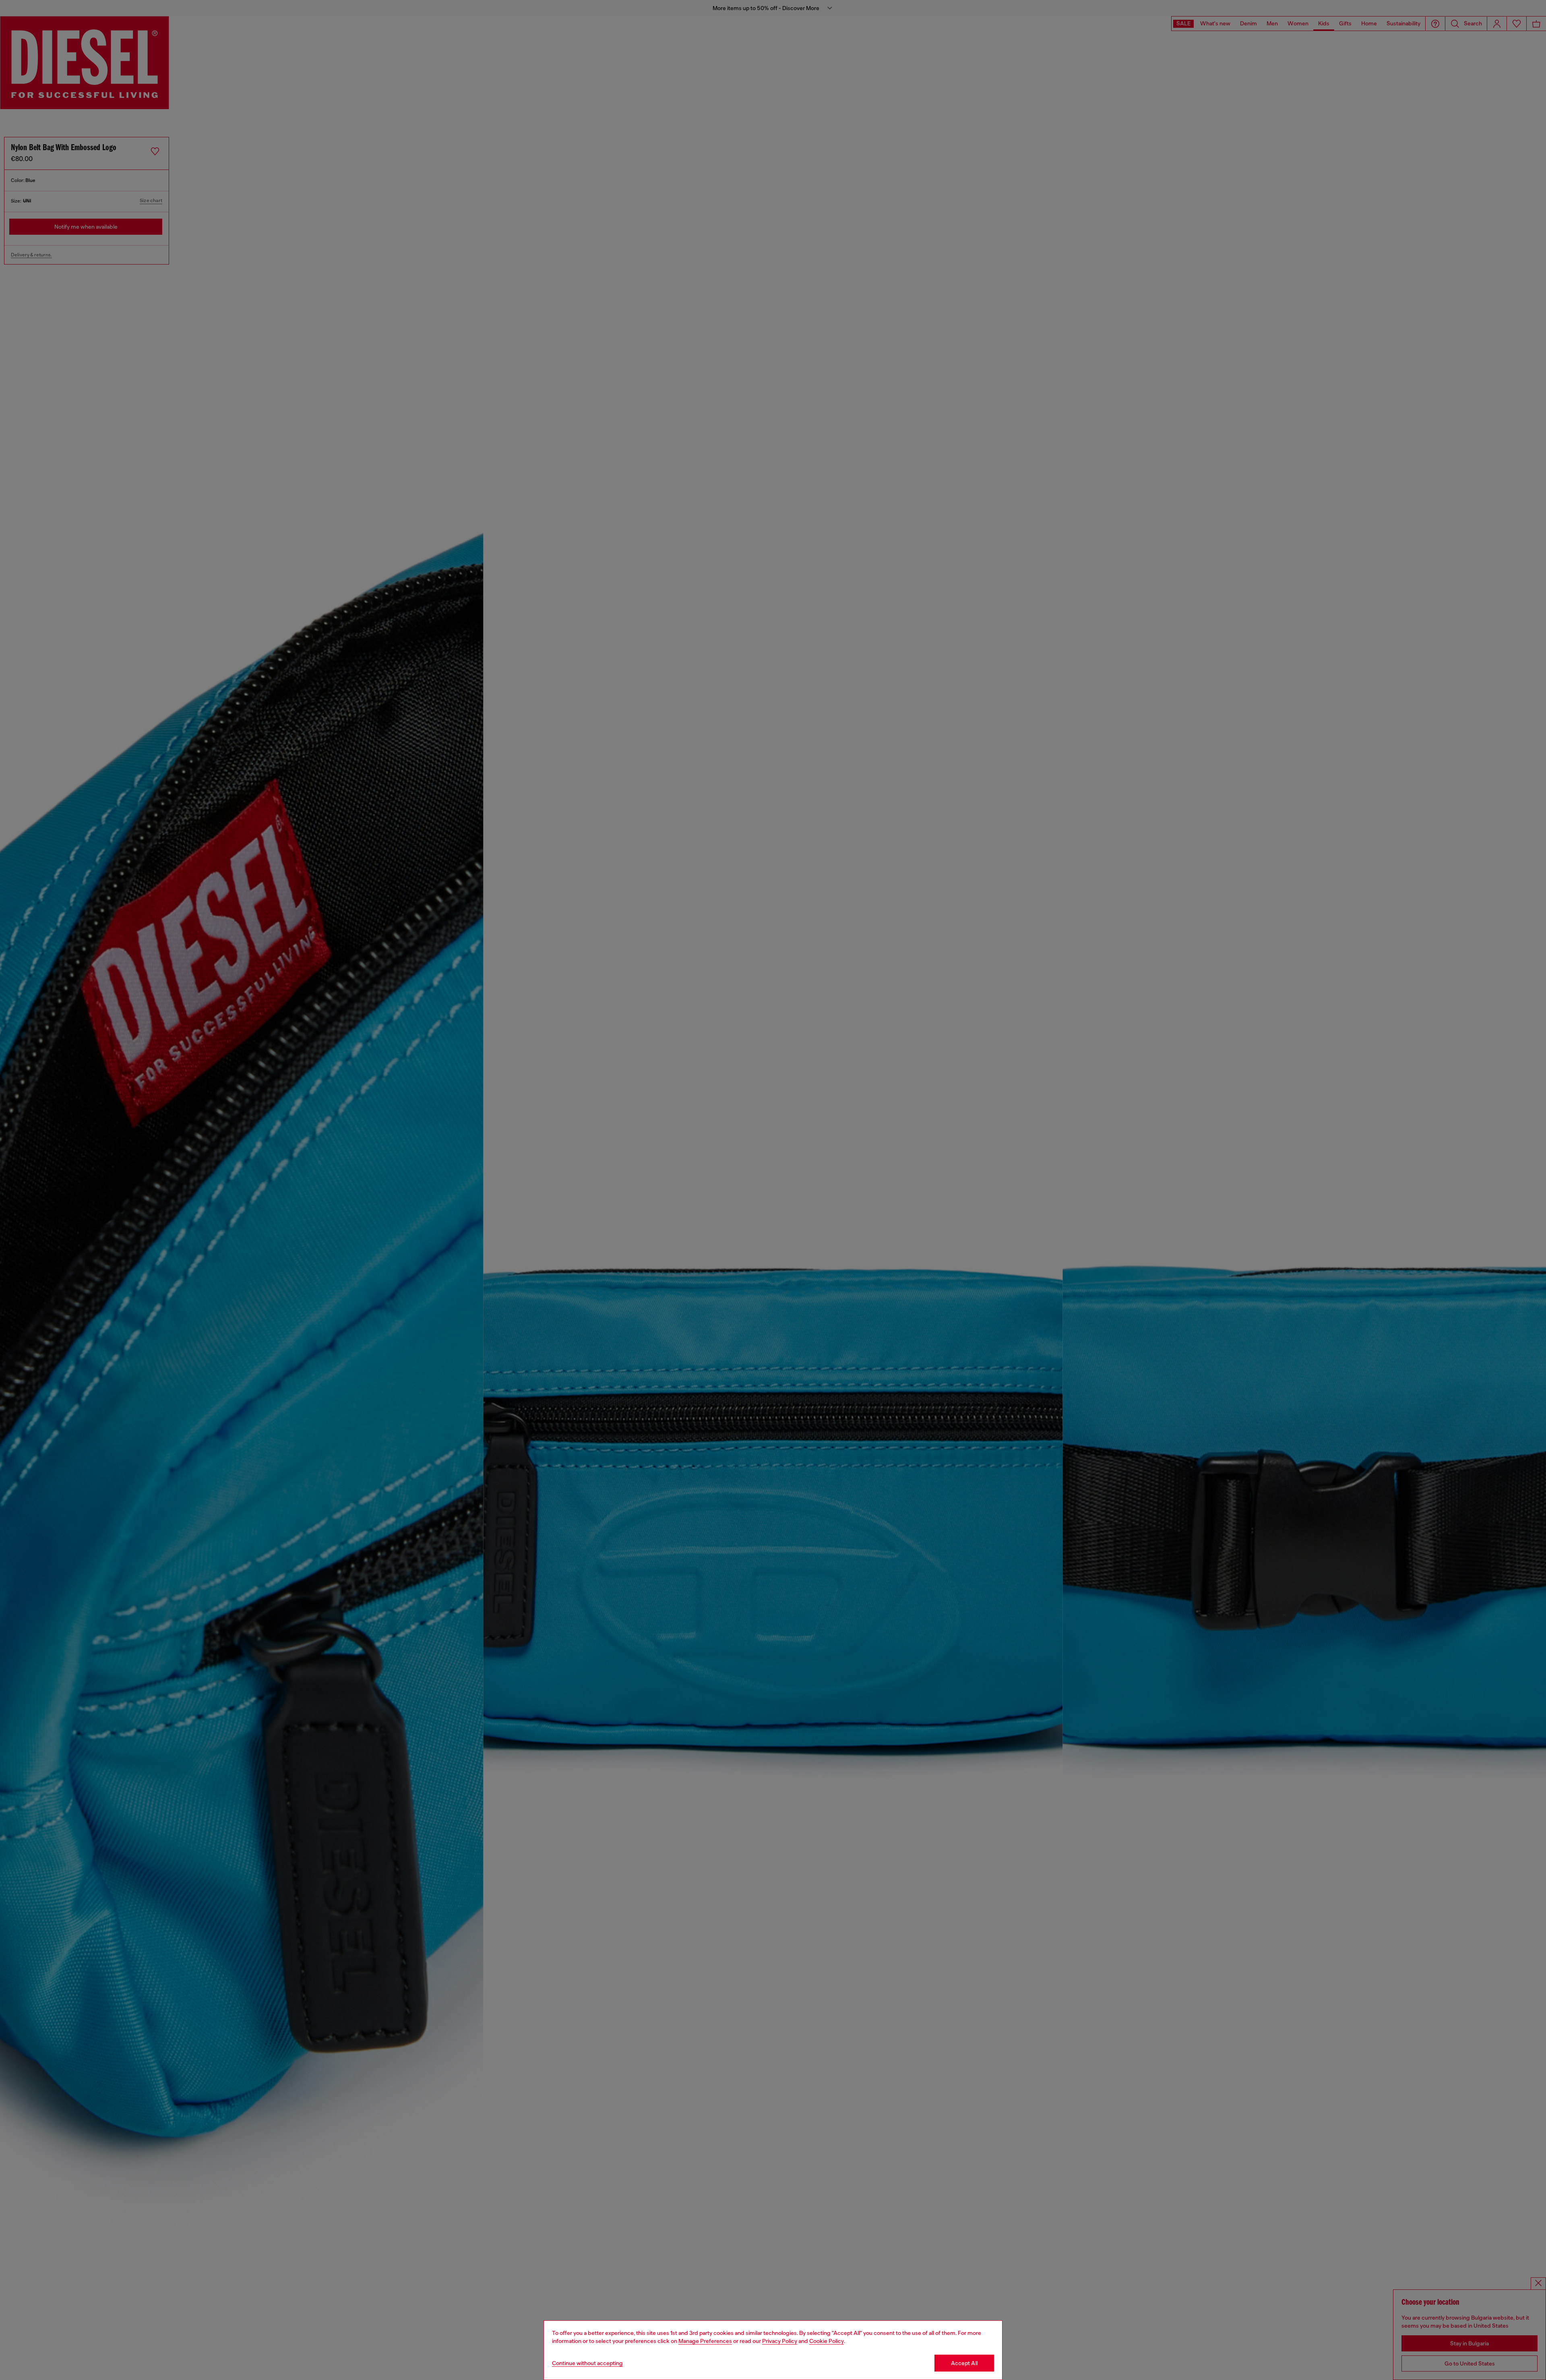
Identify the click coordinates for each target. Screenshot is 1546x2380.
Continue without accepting (587, 2363)
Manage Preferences (705, 2341)
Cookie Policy (827, 2341)
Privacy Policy (780, 2341)
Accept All (964, 2363)
